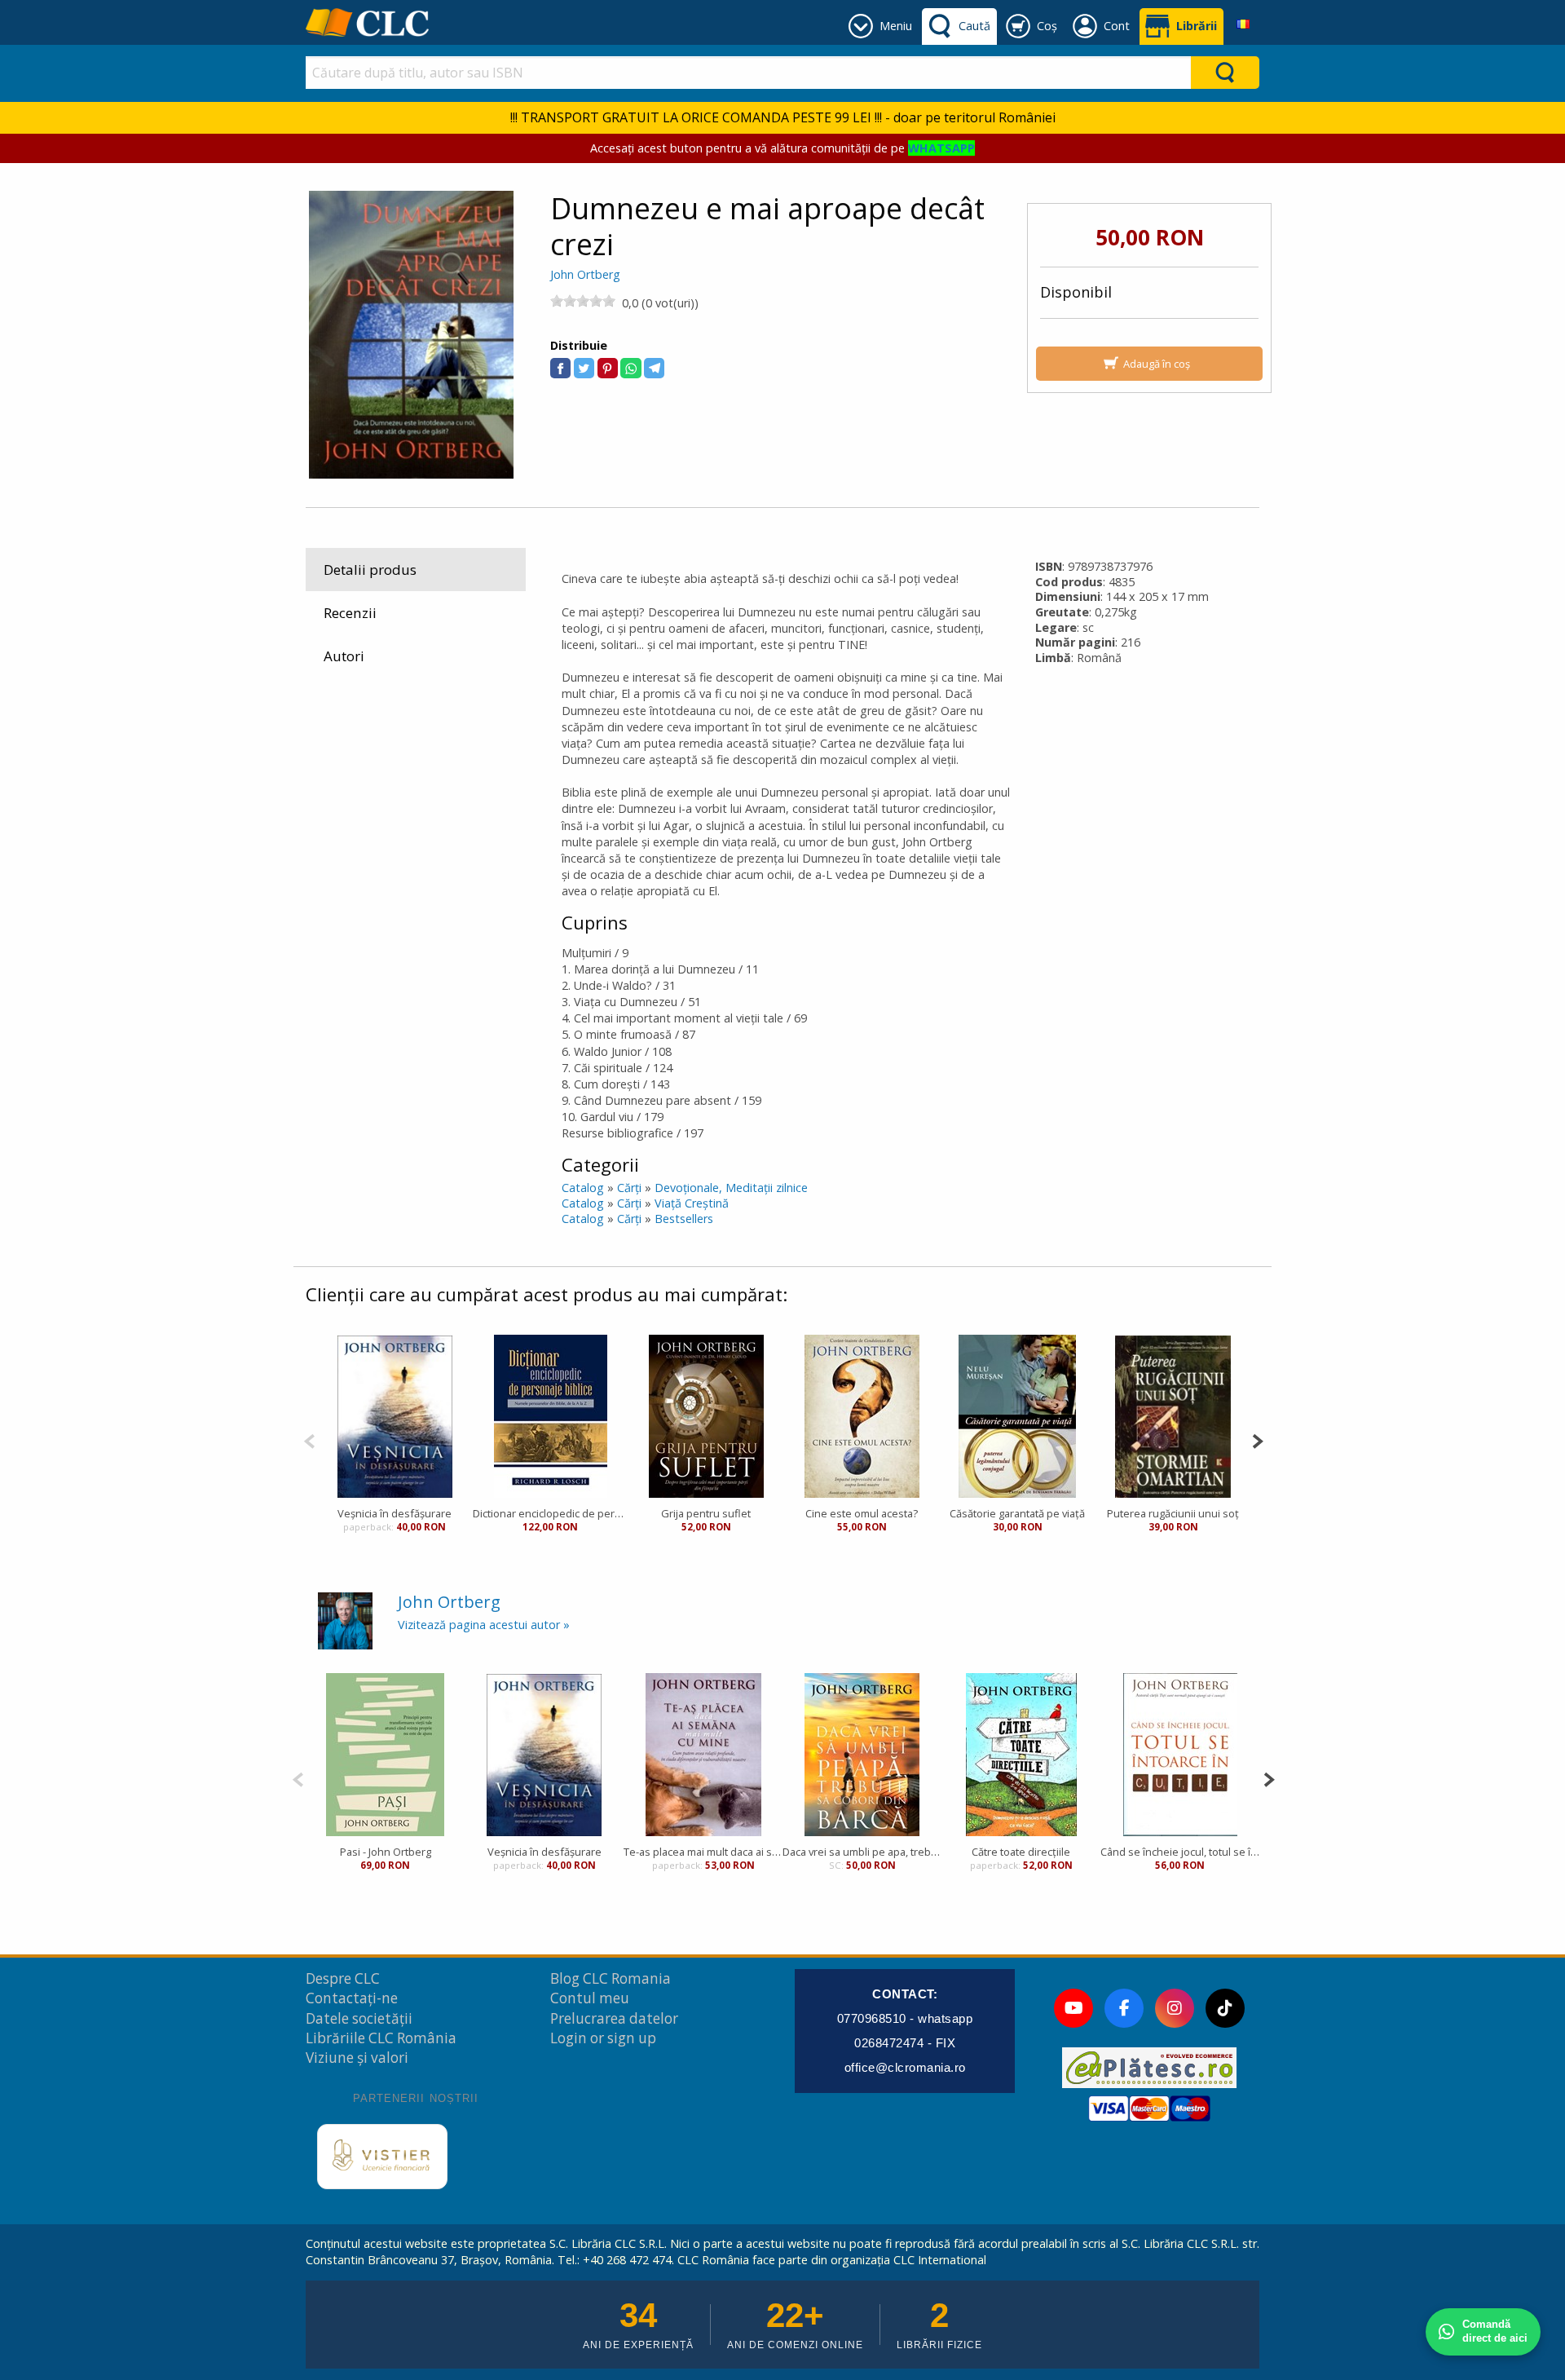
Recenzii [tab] (350, 613)
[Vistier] (382, 2157)
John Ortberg (585, 274)
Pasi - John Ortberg (386, 1852)
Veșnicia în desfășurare (395, 1513)
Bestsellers (684, 1219)
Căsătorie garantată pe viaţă (1017, 1513)
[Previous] (309, 1439)
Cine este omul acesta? (862, 1513)
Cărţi (629, 1188)
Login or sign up (603, 2038)
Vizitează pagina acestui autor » (484, 1625)
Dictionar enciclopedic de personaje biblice (551, 1513)
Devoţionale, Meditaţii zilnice (731, 1188)
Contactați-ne (352, 1998)
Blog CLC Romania (611, 1978)
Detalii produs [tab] (370, 570)
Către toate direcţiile (1021, 1852)
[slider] (583, 301)
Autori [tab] (344, 656)
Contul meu (590, 1998)
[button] (560, 368)
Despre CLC (343, 1978)
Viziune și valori (357, 2058)
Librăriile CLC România (381, 2038)
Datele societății (359, 2018)
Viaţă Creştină (692, 1203)
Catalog (583, 1188)
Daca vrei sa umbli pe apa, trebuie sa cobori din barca (862, 1852)
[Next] (1257, 1439)
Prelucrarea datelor (614, 2018)
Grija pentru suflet (706, 1513)
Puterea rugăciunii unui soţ (1173, 1513)
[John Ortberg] (345, 1620)
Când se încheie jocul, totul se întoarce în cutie (1180, 1852)
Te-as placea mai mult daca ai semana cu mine (703, 1852)
